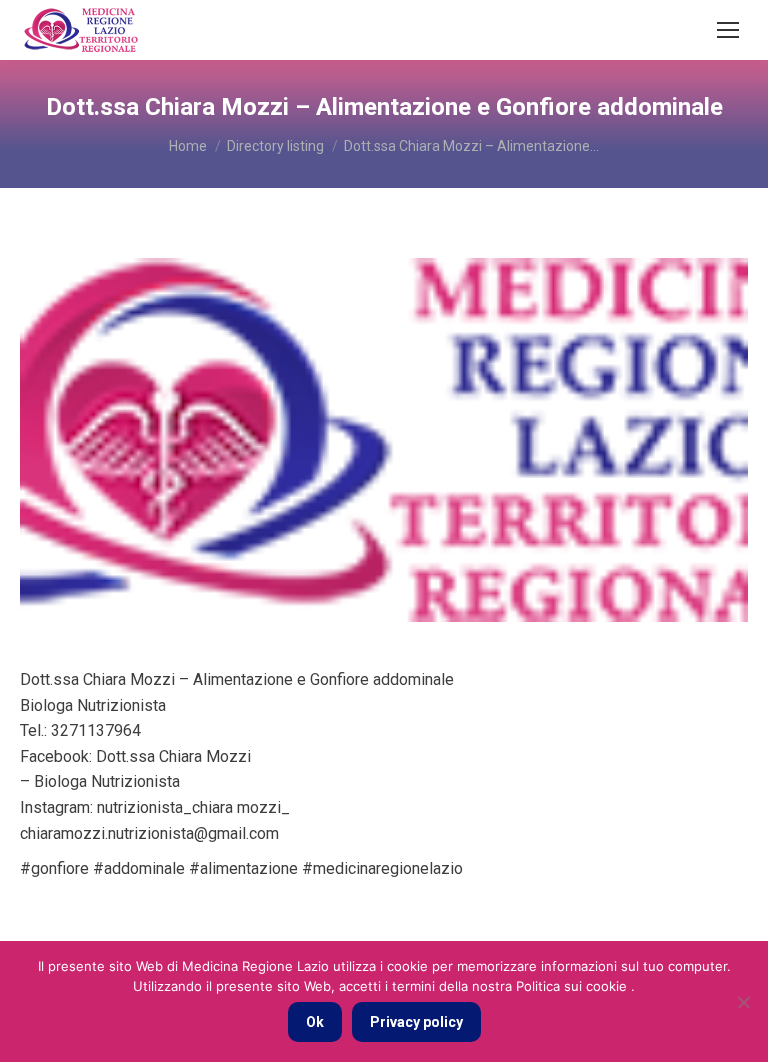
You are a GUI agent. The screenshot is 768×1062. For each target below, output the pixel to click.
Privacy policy (416, 1022)
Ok (315, 1022)
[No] (743, 1002)
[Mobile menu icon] (728, 30)
